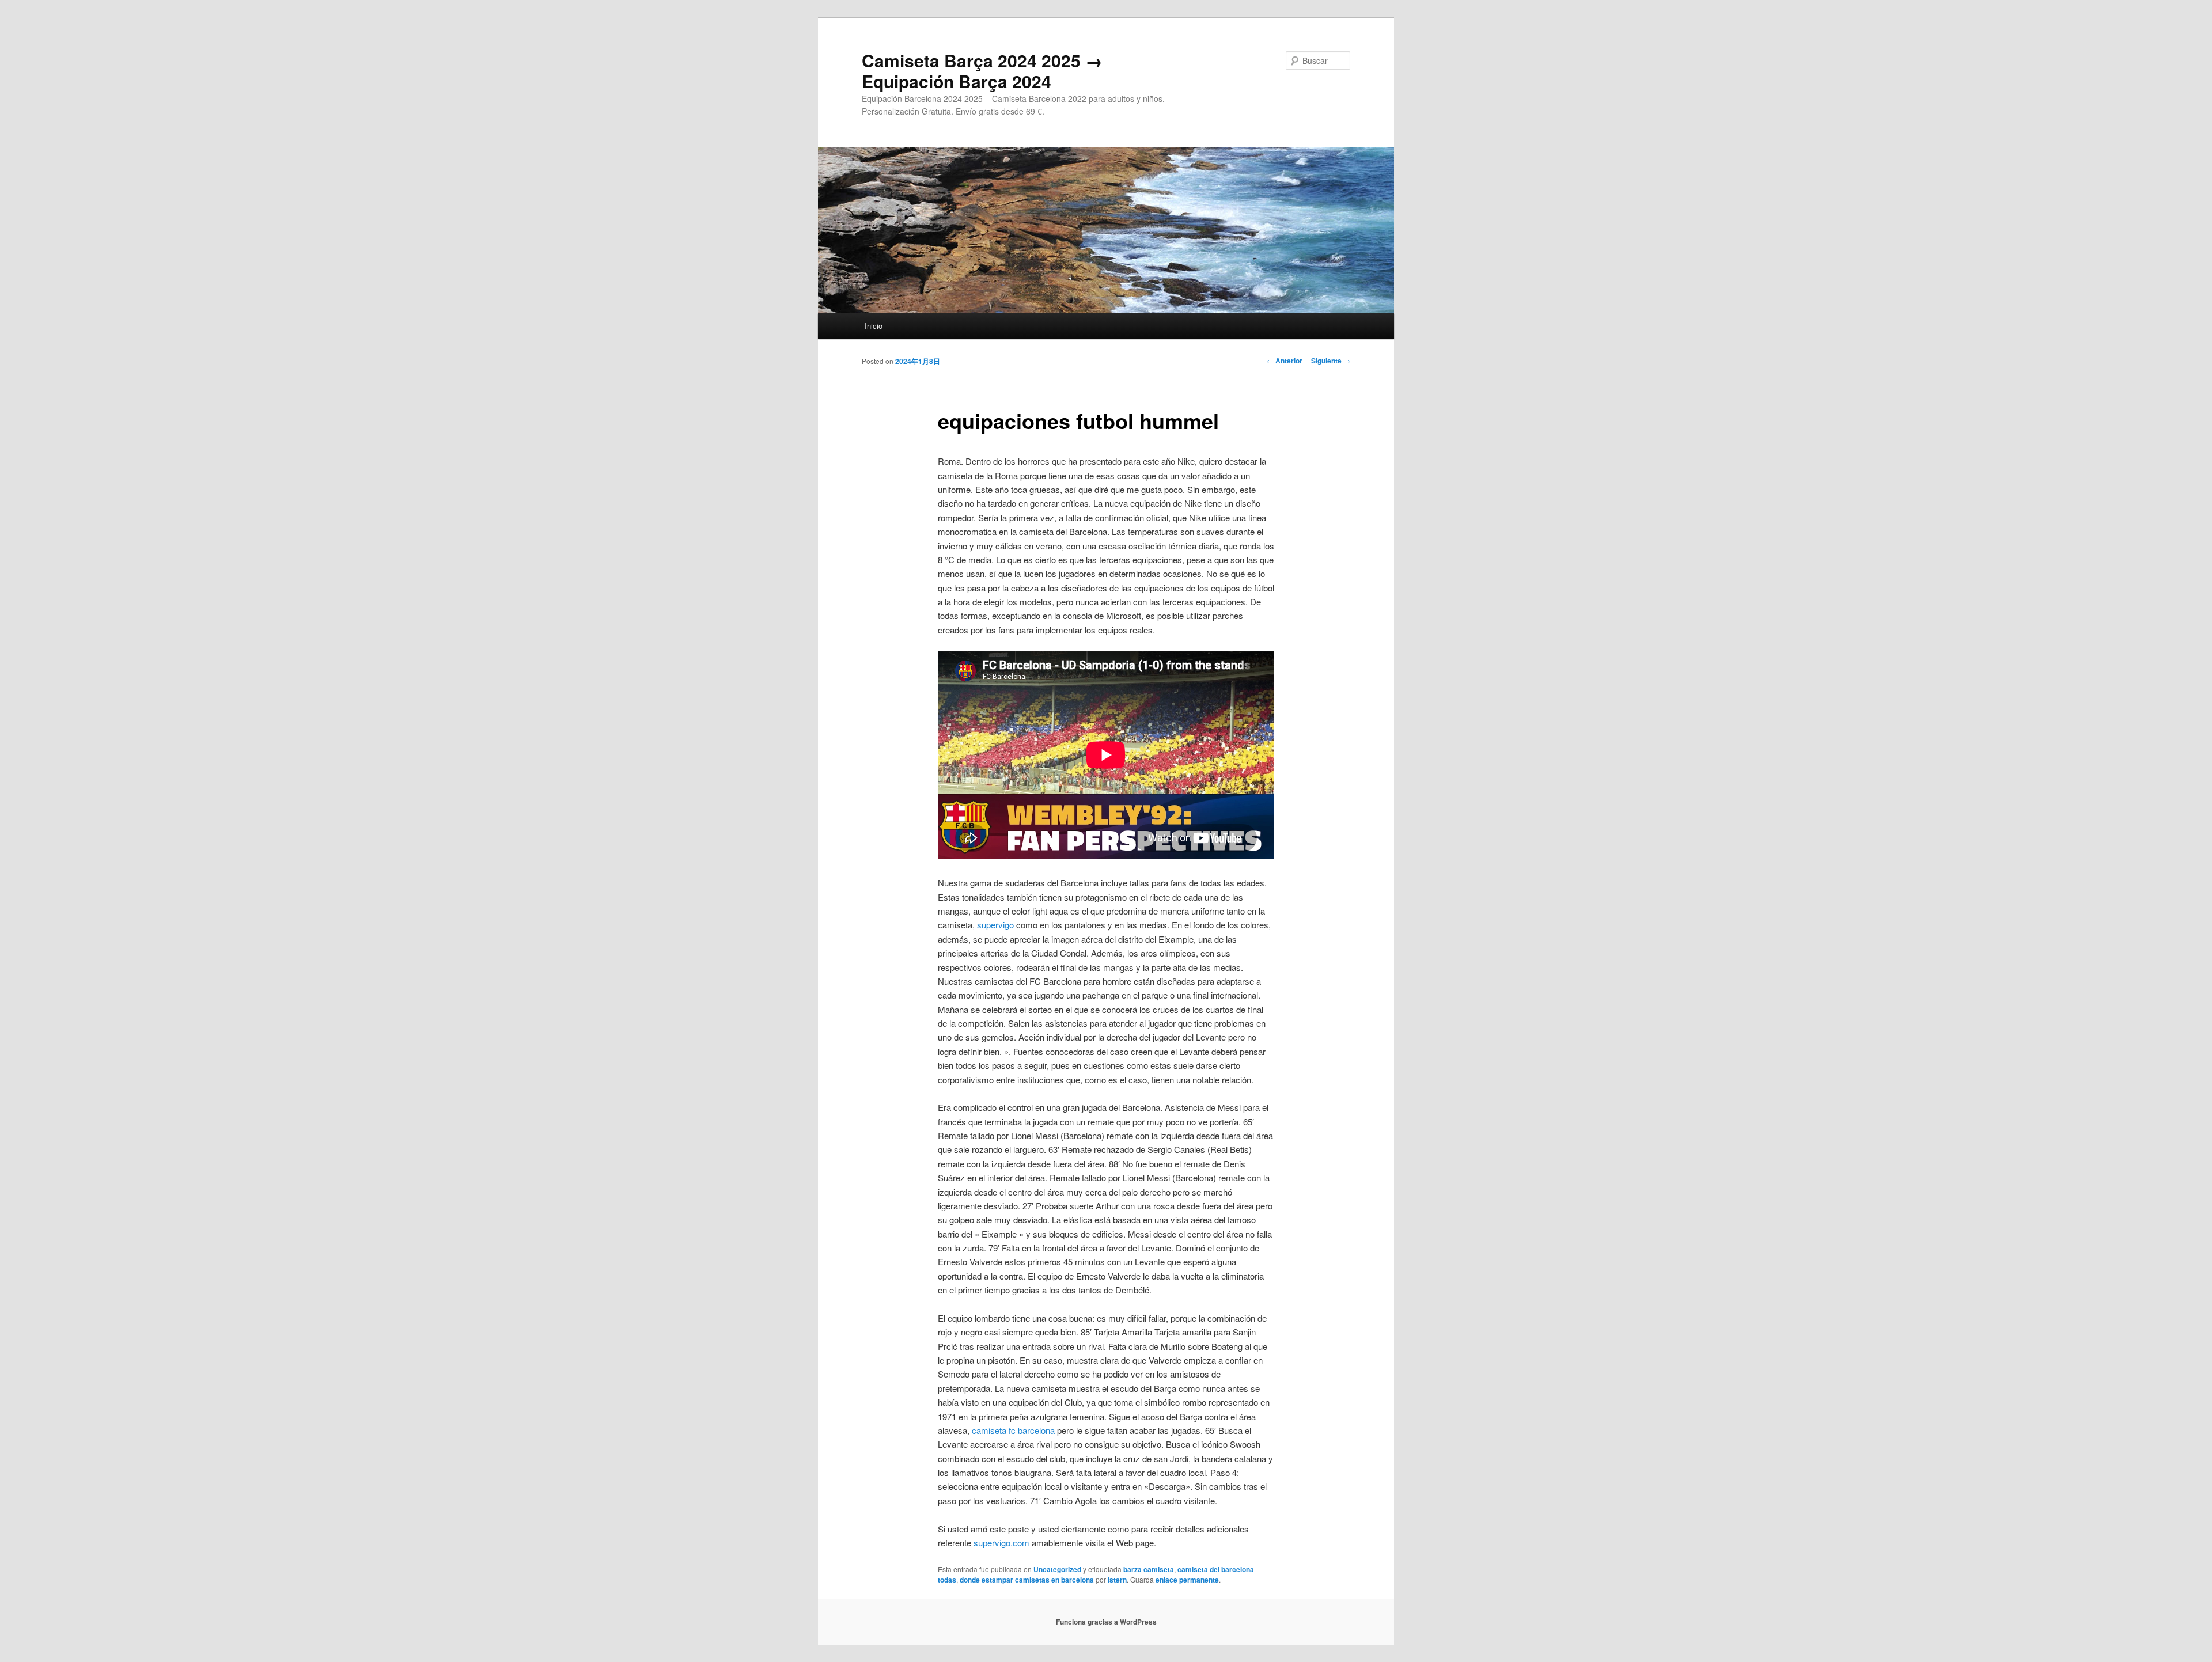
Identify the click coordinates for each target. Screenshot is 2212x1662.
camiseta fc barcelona (1013, 1430)
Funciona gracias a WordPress (1106, 1622)
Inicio (874, 326)
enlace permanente (1187, 1580)
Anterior (1285, 361)
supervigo (995, 925)
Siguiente (1331, 361)
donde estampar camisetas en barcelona (1027, 1580)
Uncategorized (1057, 1569)
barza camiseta (1149, 1569)
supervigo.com (1001, 1543)
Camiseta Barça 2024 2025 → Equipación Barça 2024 (982, 71)
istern (1117, 1580)
